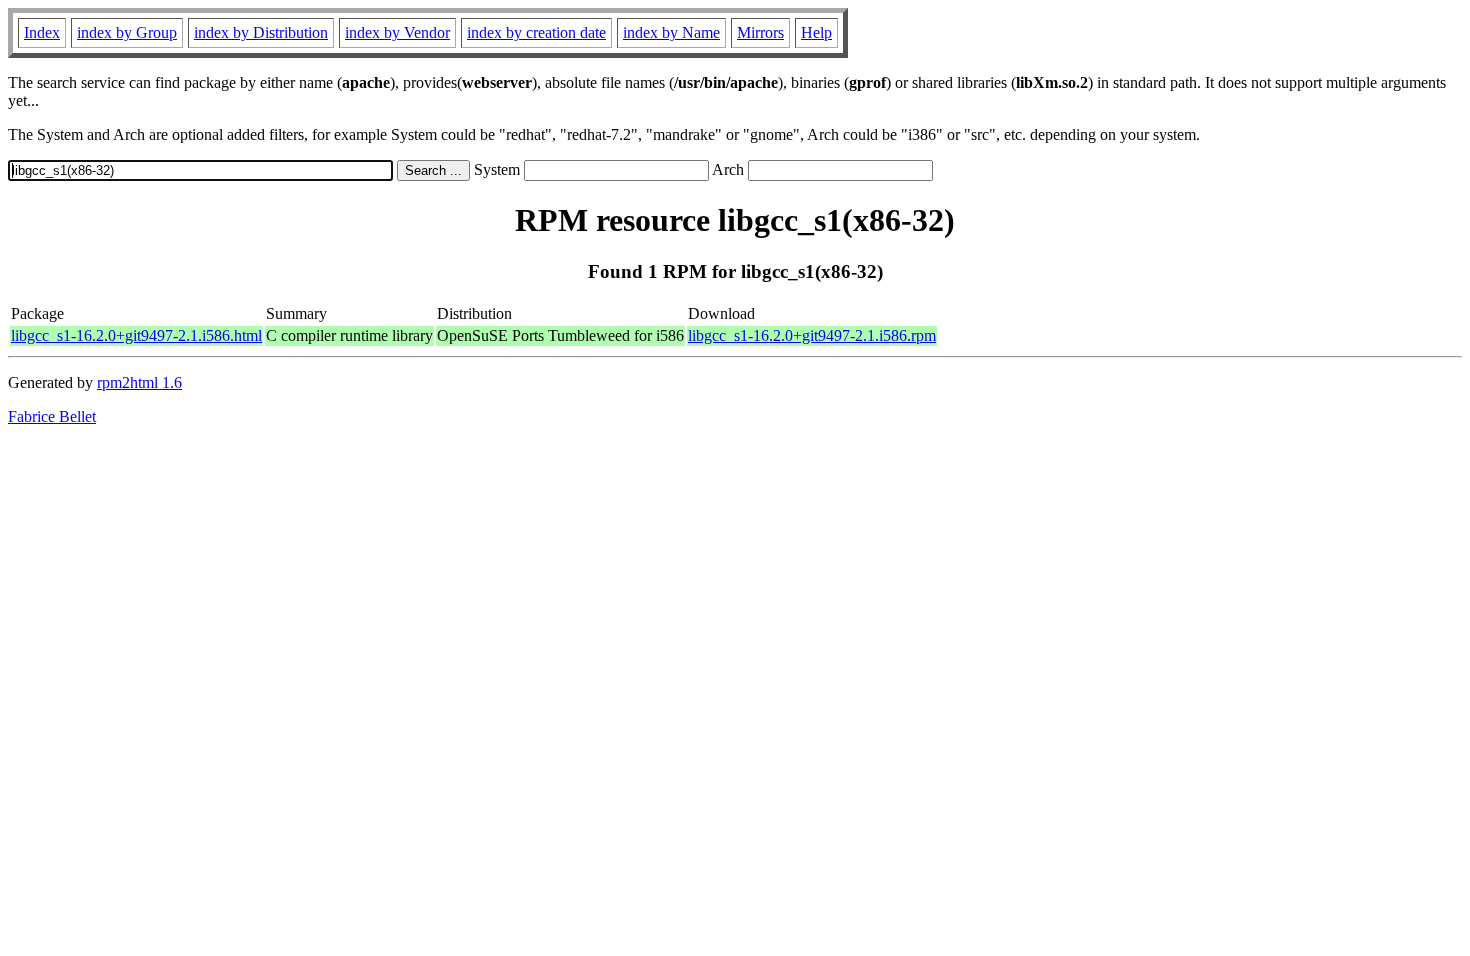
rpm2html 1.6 (139, 382)
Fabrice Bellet (52, 416)
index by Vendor (397, 32)
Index (42, 32)
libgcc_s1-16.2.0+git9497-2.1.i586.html (136, 335)
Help (816, 32)
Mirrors (760, 32)
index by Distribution (261, 32)
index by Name (671, 32)
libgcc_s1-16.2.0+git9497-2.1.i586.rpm (812, 335)
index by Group (127, 32)
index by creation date (536, 32)
